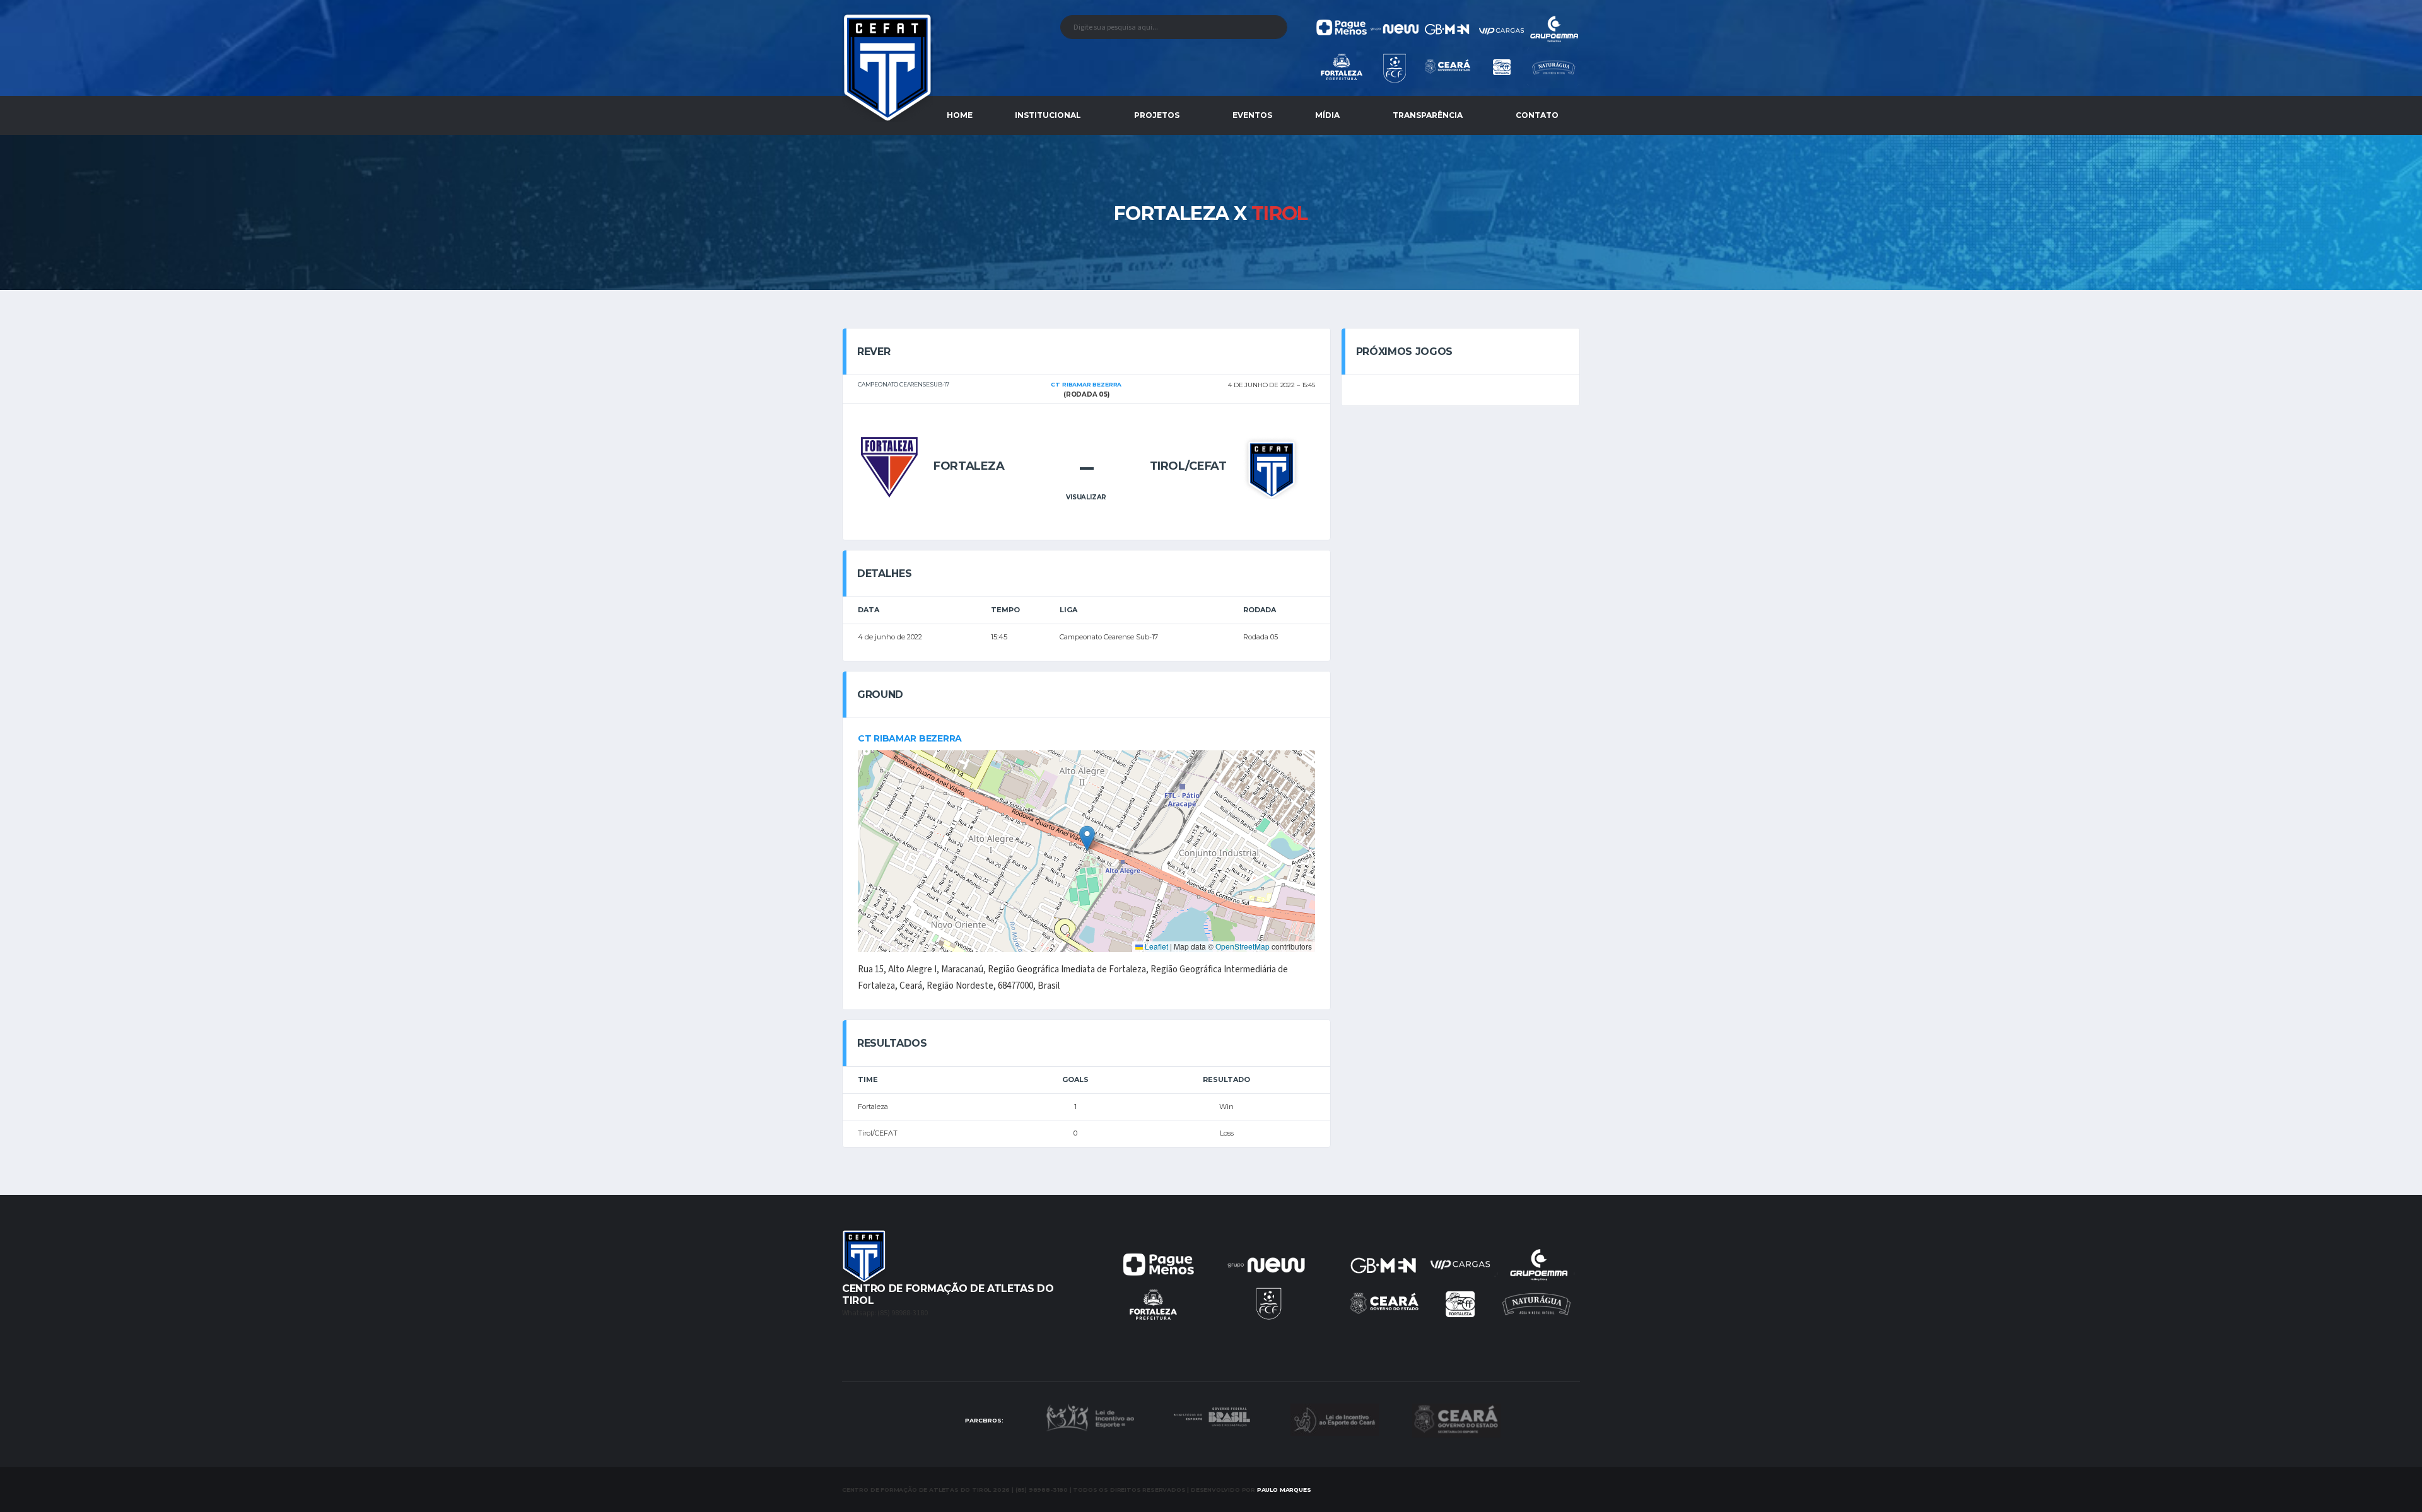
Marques (1284, 1490)
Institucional (1048, 115)
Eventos (1252, 115)
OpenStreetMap (1243, 946)
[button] (1087, 838)
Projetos (1157, 115)
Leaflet (1155, 946)
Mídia (1327, 115)
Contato (1537, 115)
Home (960, 115)
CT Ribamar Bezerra (910, 738)
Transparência (1428, 115)
